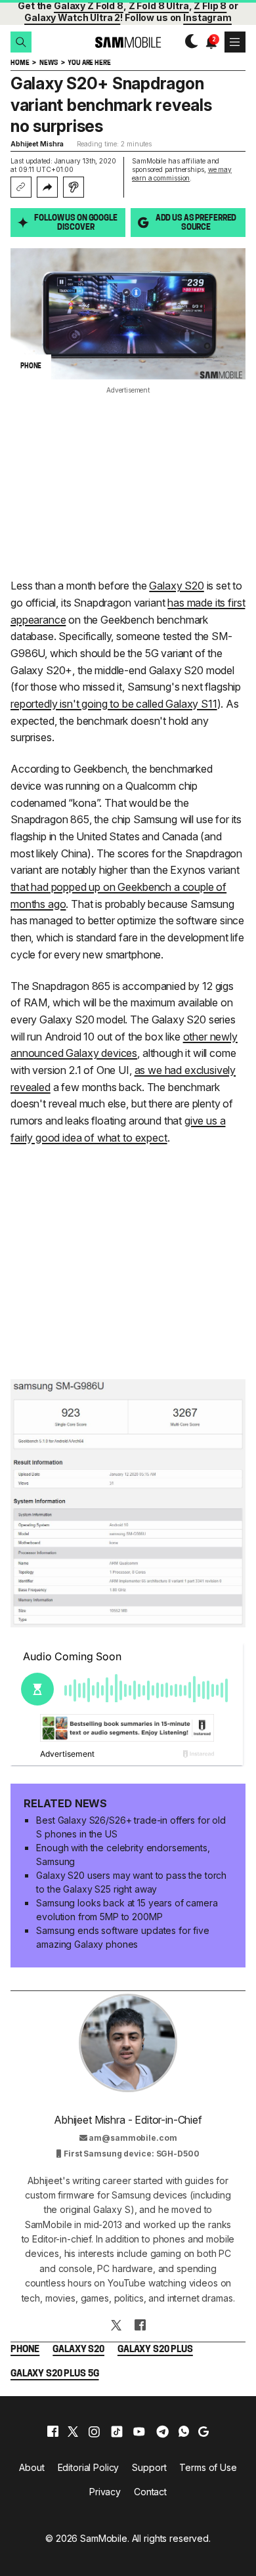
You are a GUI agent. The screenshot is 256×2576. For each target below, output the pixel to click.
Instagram (207, 17)
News (48, 63)
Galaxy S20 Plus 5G (54, 2374)
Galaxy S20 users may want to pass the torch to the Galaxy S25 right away (131, 1882)
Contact (150, 2492)
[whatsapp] (184, 2432)
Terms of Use (208, 2467)
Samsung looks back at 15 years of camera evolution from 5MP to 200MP (127, 1910)
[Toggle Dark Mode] (188, 42)
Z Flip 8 (210, 6)
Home (20, 63)
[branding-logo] (128, 42)
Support (149, 2467)
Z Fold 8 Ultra (159, 6)
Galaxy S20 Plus (155, 2350)
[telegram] (162, 2432)
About (32, 2467)
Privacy (105, 2492)
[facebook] (53, 2432)
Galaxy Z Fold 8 (89, 6)
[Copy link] (21, 187)
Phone (25, 2350)
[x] (73, 2432)
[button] (21, 42)
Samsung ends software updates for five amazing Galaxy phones (123, 1937)
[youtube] (139, 2432)
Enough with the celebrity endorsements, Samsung (123, 1855)
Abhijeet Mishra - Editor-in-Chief (128, 2120)
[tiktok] (117, 2432)
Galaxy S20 (176, 586)
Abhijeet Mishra (37, 144)
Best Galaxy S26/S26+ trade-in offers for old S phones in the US (131, 1827)
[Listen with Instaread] (74, 187)
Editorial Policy (89, 2467)
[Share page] (47, 187)
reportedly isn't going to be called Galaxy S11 (114, 704)
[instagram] (94, 2432)
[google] (203, 2432)
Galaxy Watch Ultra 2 (72, 17)
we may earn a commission (182, 174)
